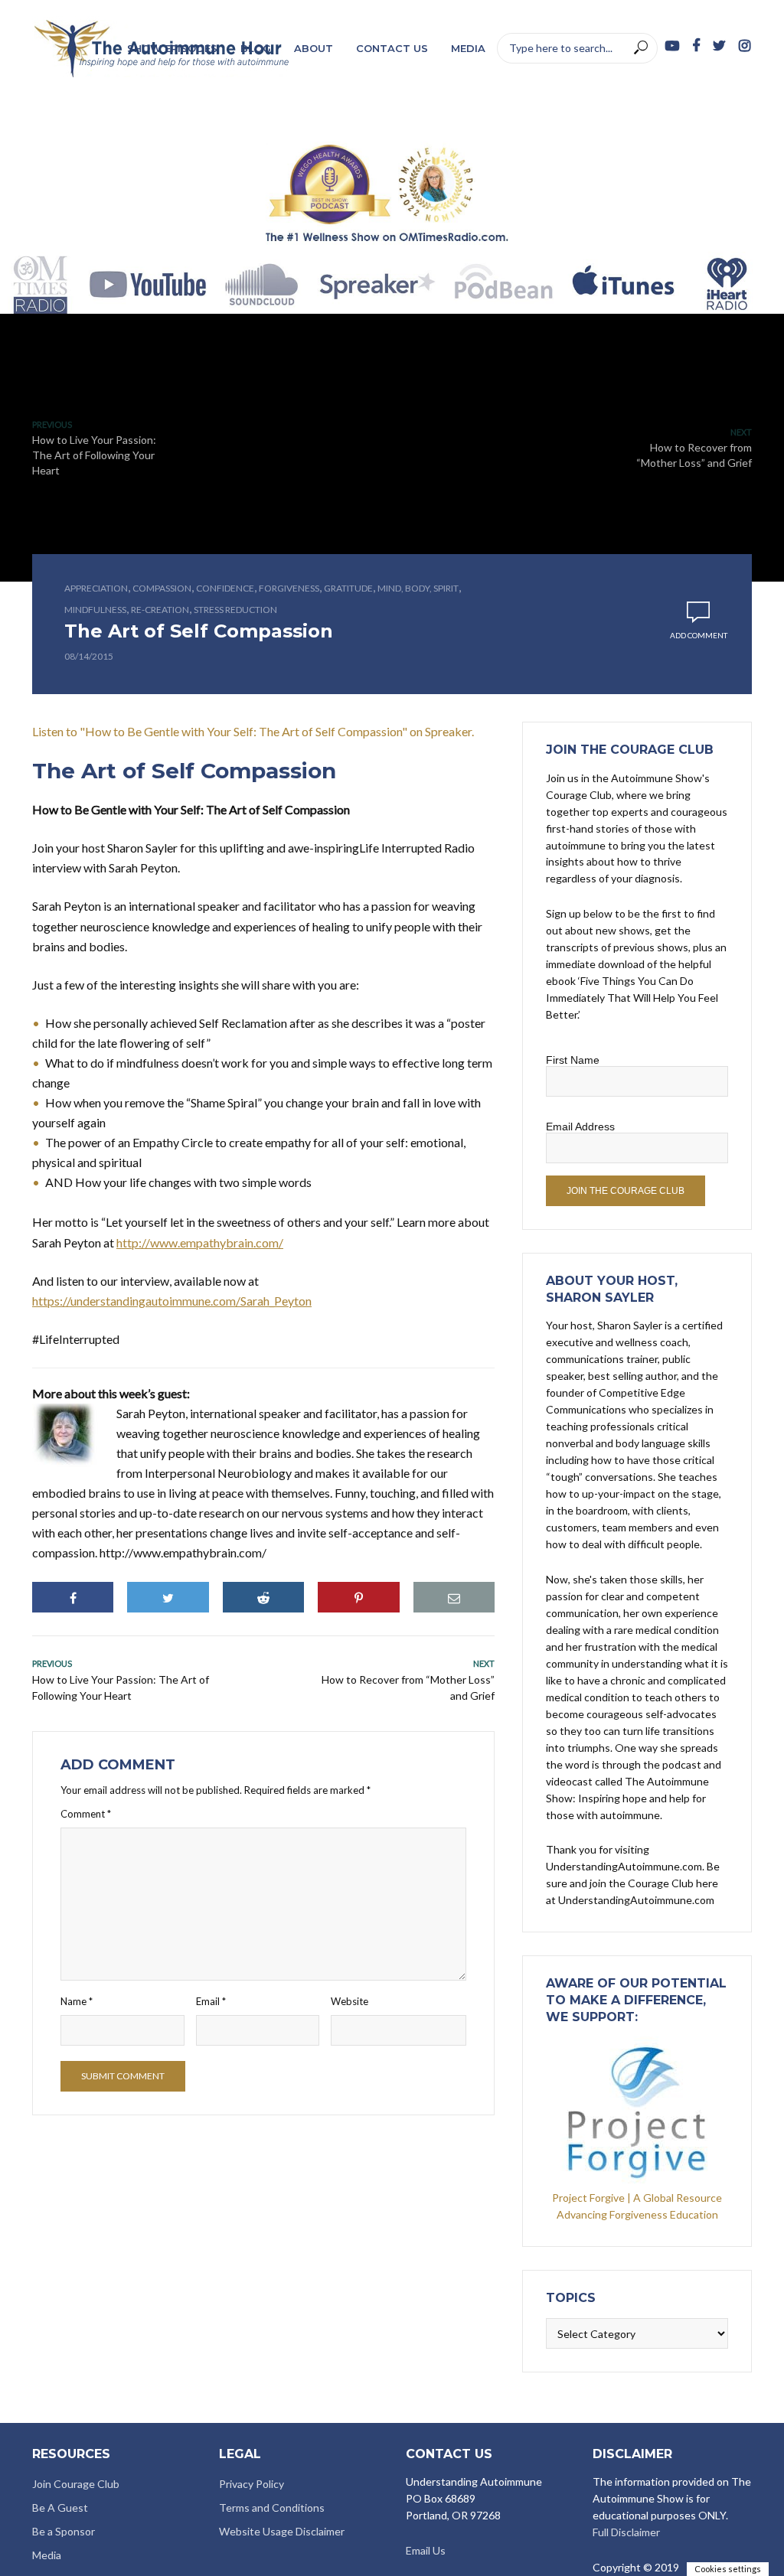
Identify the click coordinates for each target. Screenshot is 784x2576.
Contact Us (392, 48)
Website (350, 2001)
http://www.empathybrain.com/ (200, 1242)
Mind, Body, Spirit (418, 588)
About (314, 48)
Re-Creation (160, 610)
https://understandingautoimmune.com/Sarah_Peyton (172, 1301)
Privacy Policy (252, 2484)
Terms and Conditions (272, 2508)
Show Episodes (172, 48)
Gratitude (348, 588)
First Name (573, 1060)
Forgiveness (289, 588)
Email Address (580, 1127)
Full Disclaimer (626, 2532)
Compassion (162, 588)
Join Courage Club (76, 2484)
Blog (256, 48)
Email (211, 2001)
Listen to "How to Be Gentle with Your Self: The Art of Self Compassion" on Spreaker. (253, 731)
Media (468, 48)
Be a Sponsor (64, 2531)
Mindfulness (95, 610)
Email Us (426, 2550)
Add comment (699, 635)
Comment (86, 1814)
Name (77, 2001)
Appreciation (96, 588)
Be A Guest (60, 2508)
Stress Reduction (235, 610)
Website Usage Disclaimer (282, 2531)
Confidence (225, 588)
